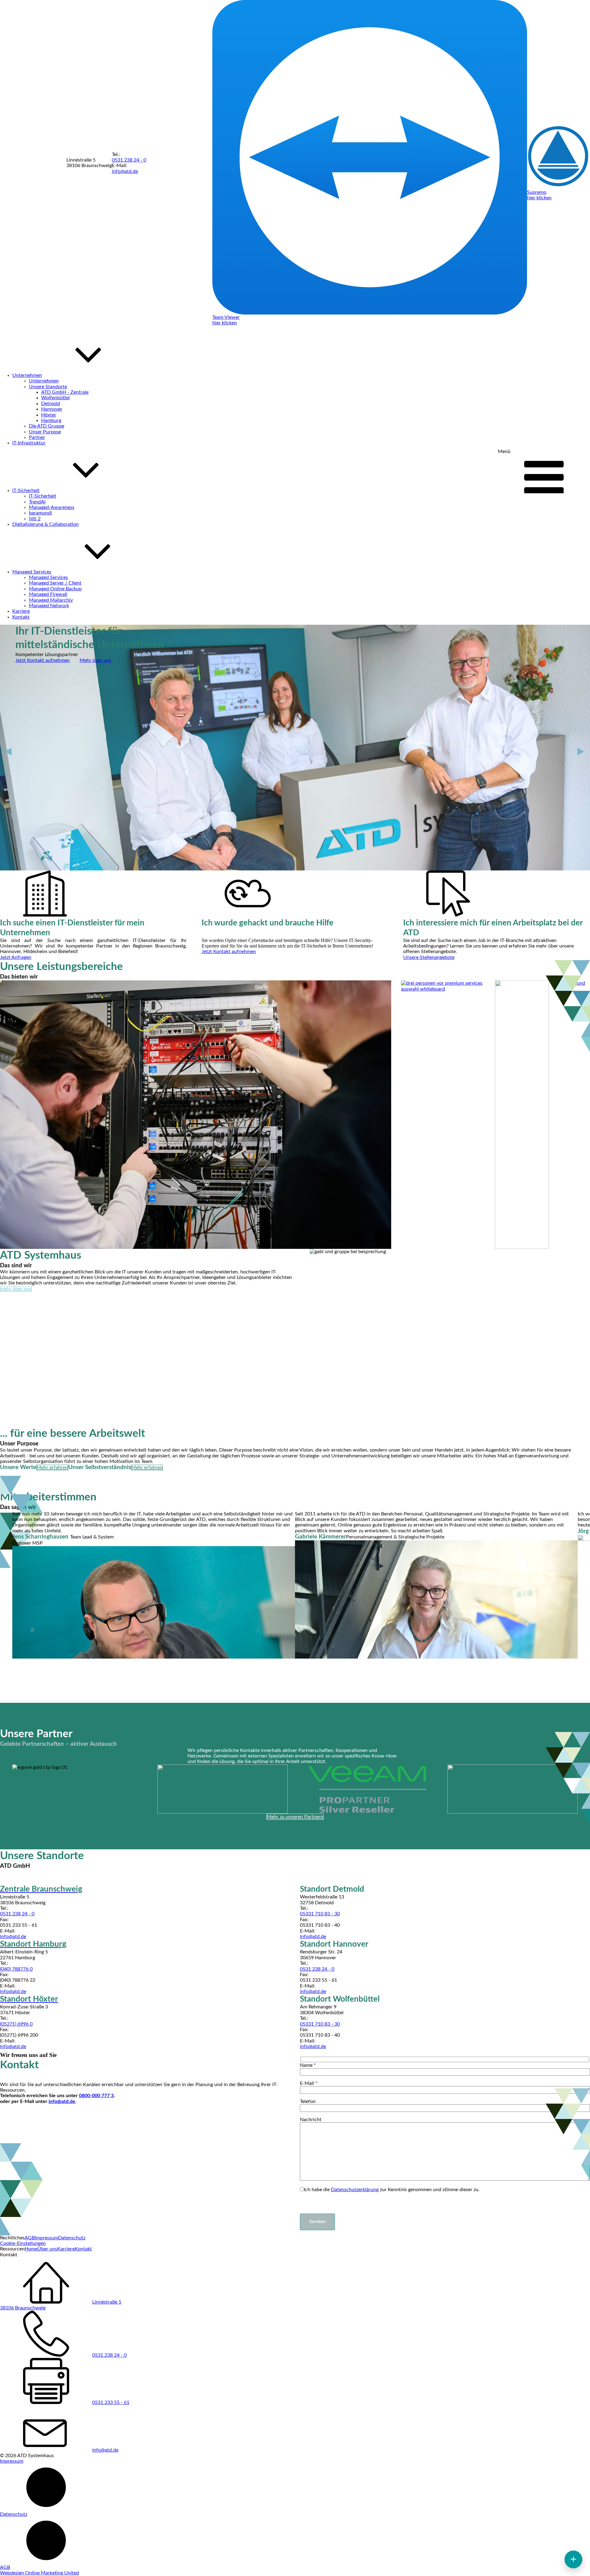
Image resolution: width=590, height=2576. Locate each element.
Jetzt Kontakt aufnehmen (43, 660)
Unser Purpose (45, 432)
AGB (30, 2238)
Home (31, 2249)
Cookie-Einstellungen (23, 2243)
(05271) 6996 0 (16, 2024)
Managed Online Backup (55, 589)
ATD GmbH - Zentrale (65, 392)
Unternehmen (44, 381)
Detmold (51, 404)
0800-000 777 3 (96, 2096)
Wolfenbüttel (55, 398)
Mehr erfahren (52, 1468)
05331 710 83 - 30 (320, 1914)
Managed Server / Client (55, 583)
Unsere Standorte (48, 387)
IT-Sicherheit (43, 496)
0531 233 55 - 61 (111, 2402)
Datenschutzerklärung (355, 2190)
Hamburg (51, 420)
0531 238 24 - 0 (129, 160)
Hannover (52, 409)
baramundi (40, 513)
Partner (37, 437)
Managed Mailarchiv (51, 600)
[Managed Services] (574, 1114)
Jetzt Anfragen (16, 957)
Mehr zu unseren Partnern (295, 1817)
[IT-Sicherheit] (443, 1114)
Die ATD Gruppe (47, 426)
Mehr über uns (95, 660)
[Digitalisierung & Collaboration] (522, 1114)
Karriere (66, 2249)
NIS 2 (35, 519)
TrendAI (37, 502)
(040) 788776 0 (16, 1969)
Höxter (49, 415)
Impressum (46, 2238)
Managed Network (49, 606)
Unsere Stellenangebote (429, 957)
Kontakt (83, 2249)
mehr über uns (16, 1289)
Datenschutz (72, 2238)
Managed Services (48, 577)
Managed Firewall (48, 594)
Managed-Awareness (52, 507)
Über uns (47, 2249)
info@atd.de (125, 171)
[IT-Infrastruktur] (196, 1114)
